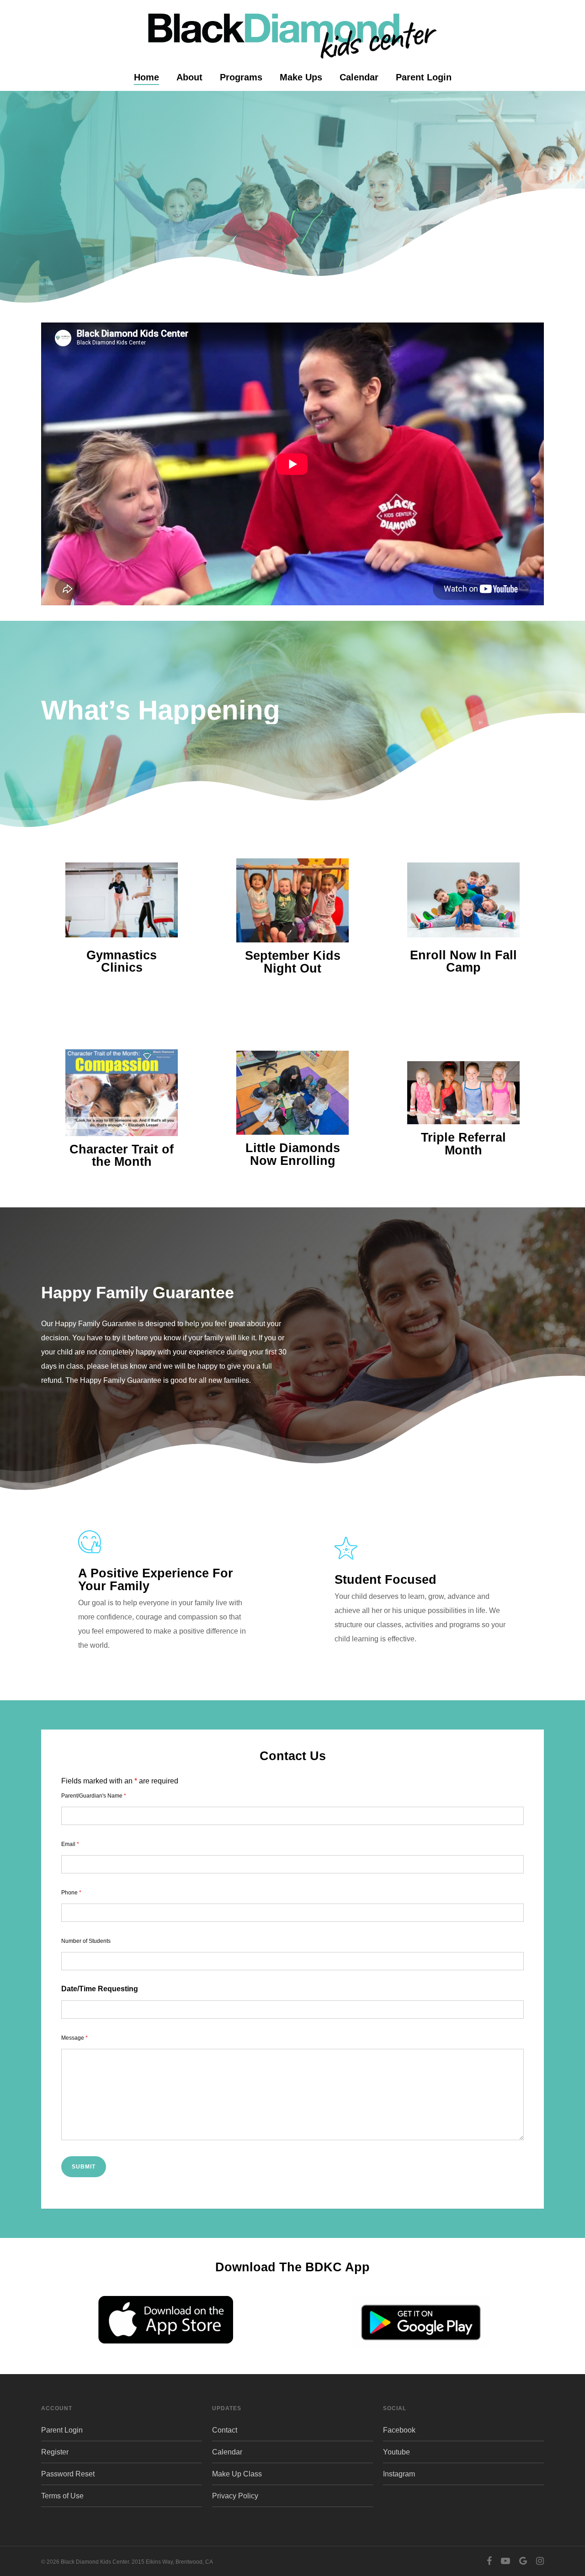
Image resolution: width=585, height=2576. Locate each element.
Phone (71, 1893)
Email (70, 1844)
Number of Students (86, 1941)
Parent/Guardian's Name (94, 1796)
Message (74, 2038)
